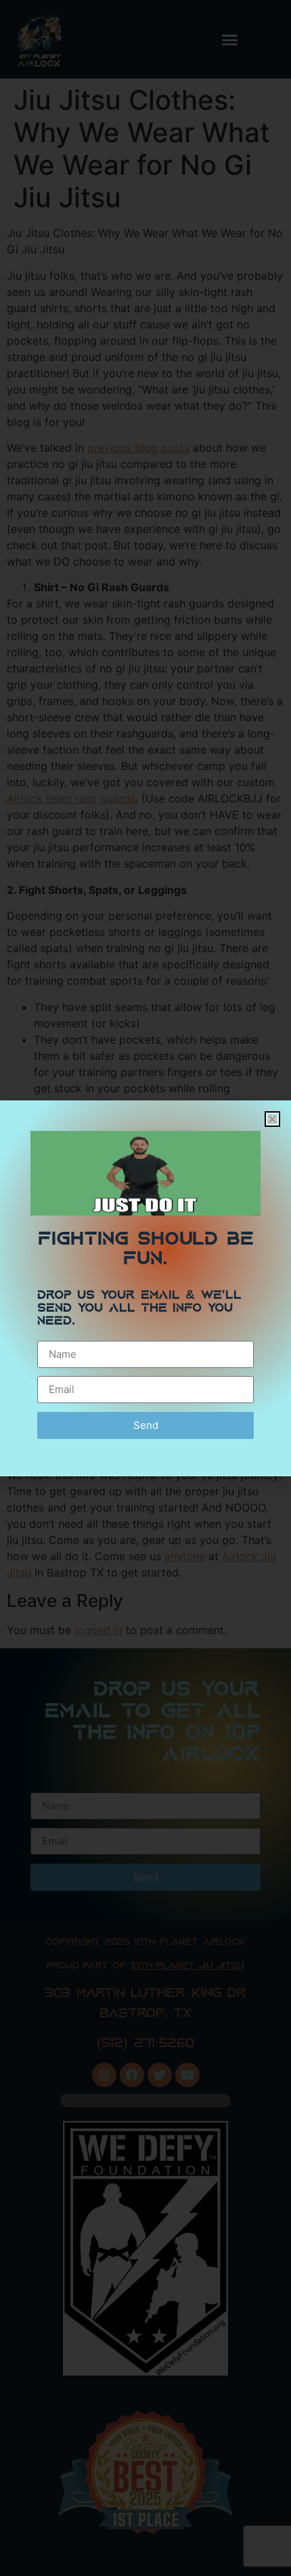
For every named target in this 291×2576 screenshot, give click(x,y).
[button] (272, 1119)
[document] (145, 1288)
